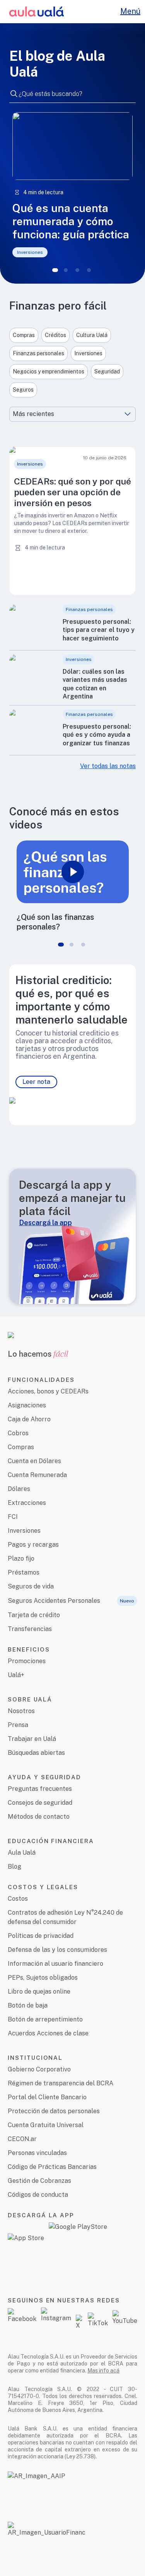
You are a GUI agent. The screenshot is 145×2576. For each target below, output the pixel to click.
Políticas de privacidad (41, 1936)
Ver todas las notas (108, 766)
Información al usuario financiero (55, 1964)
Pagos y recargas (33, 1545)
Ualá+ (16, 1675)
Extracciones (27, 1503)
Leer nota (36, 1082)
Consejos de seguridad (40, 1803)
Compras (21, 1447)
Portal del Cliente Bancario (47, 2097)
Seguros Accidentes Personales (54, 1601)
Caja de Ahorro (29, 1419)
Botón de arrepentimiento (45, 2019)
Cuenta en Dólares (34, 1461)
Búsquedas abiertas (36, 1753)
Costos (18, 1899)
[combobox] (72, 93)
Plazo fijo (21, 1558)
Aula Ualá (22, 1853)
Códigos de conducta (38, 2195)
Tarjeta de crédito (34, 1615)
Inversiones (24, 1531)
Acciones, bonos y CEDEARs (48, 1391)
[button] (72, 521)
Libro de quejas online (39, 1991)
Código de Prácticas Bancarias (52, 2167)
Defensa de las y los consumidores (57, 1950)
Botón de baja (28, 2005)
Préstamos (24, 1572)
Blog (14, 1867)
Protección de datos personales (54, 2111)
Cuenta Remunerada (37, 1475)
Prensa (18, 1725)
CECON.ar (22, 2139)
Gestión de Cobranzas (39, 2181)
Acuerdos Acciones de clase (48, 2033)
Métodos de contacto (39, 1817)
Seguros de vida (31, 1586)
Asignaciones (27, 1405)
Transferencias (30, 1629)
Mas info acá (103, 2371)
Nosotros (21, 1711)
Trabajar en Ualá (32, 1739)
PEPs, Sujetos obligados (43, 1978)
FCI (13, 1517)
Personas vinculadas (37, 2153)
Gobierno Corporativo (39, 2069)
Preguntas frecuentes (40, 1789)
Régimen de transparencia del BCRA (61, 2083)
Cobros (18, 1433)
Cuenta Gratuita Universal (46, 2125)
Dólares (19, 1489)
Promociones (27, 1661)
